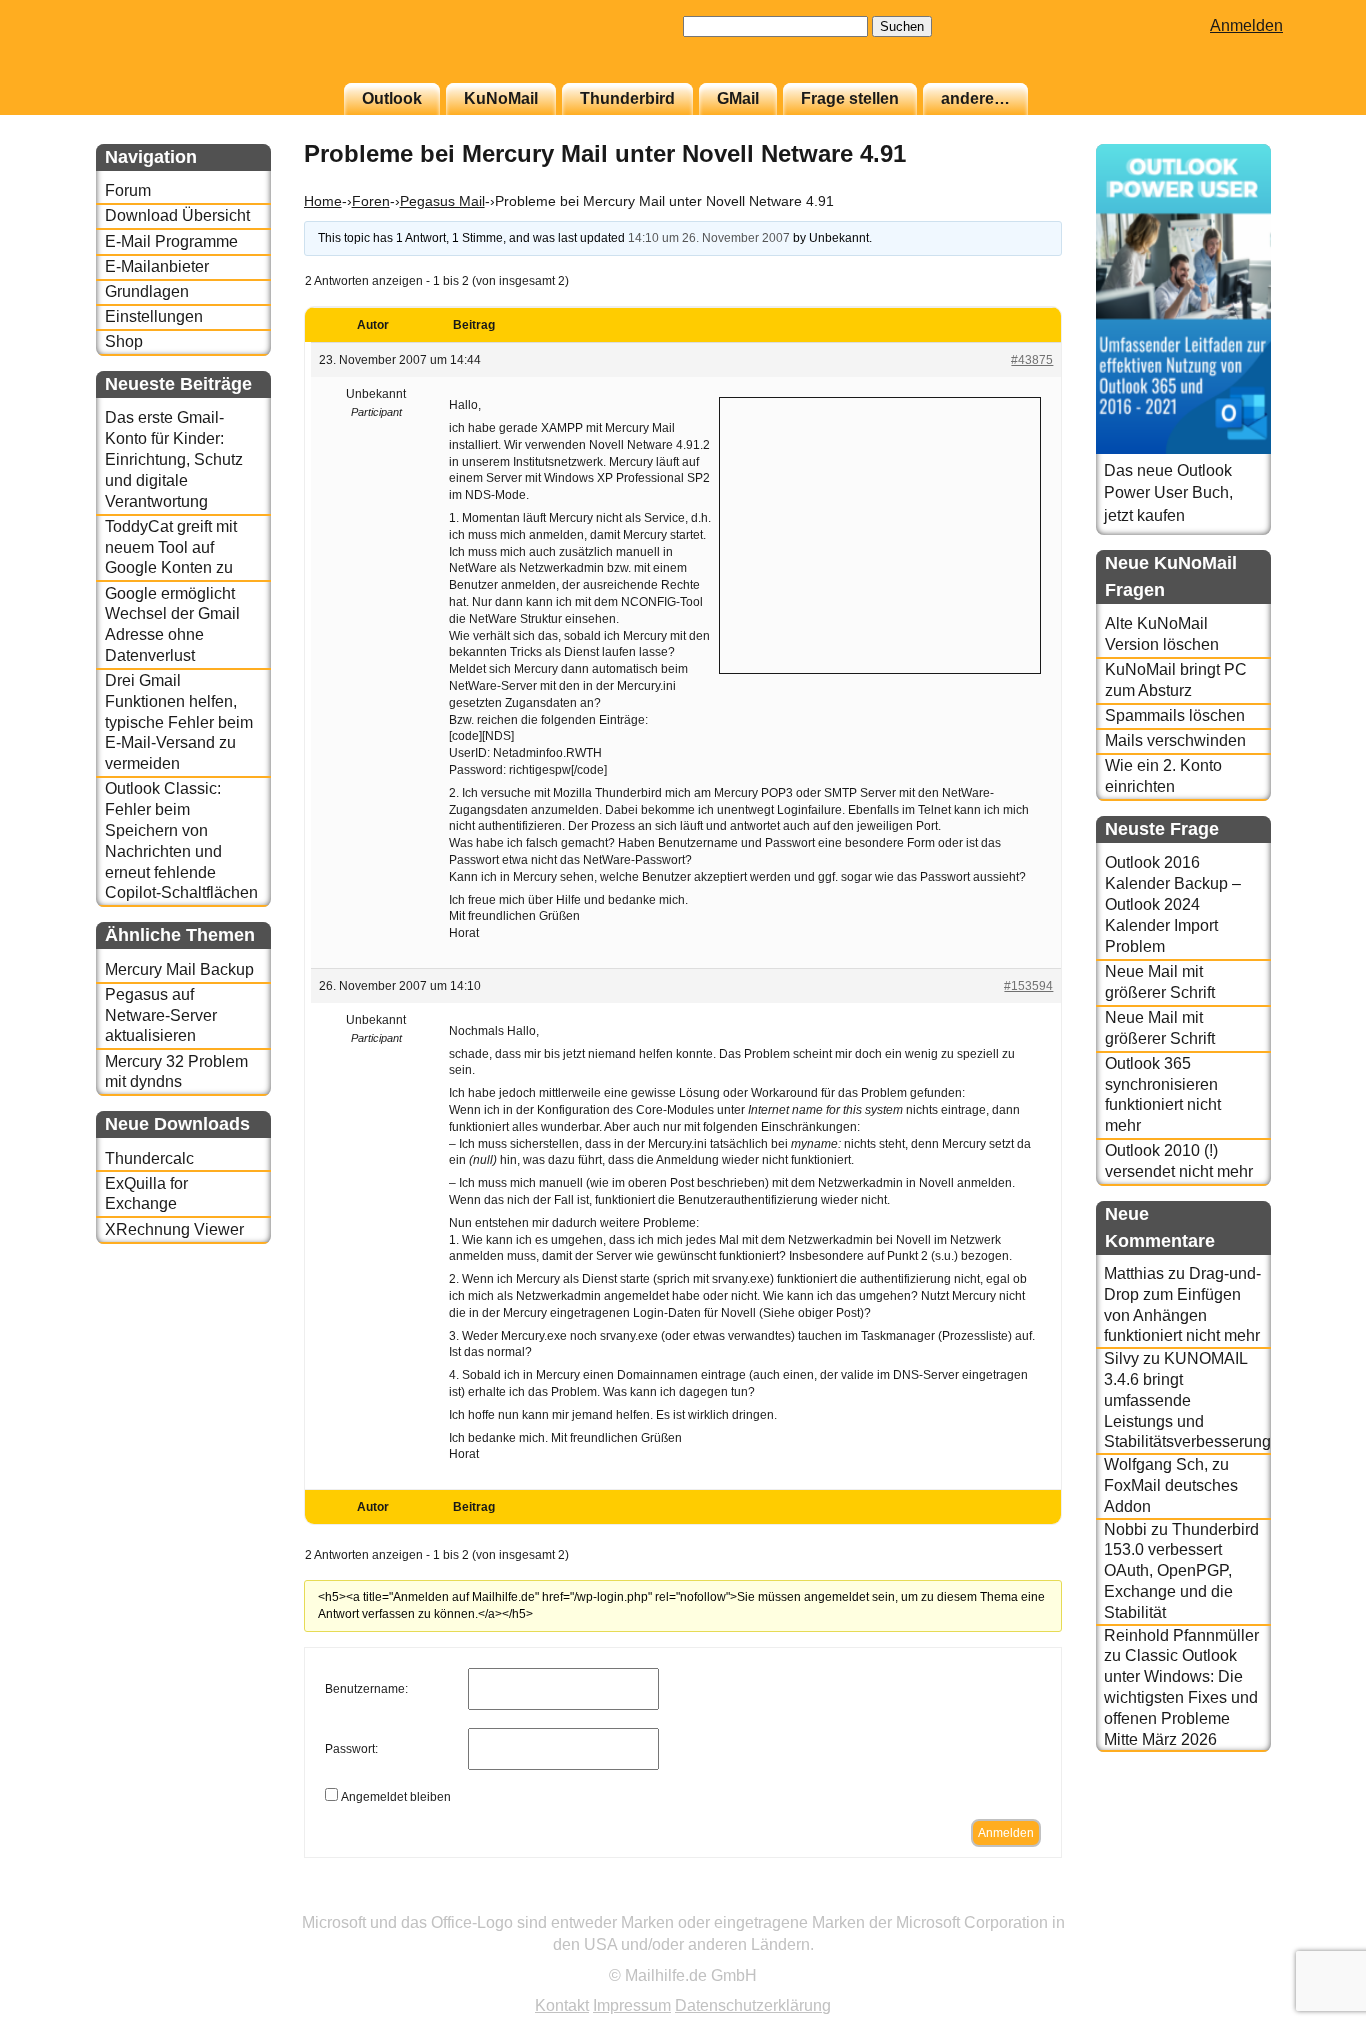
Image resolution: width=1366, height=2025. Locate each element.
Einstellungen (154, 316)
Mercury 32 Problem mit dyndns (176, 1072)
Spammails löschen (1175, 715)
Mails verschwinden (1175, 740)
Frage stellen (850, 98)
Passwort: (351, 1749)
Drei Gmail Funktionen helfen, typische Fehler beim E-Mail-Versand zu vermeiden (179, 722)
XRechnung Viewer (174, 1229)
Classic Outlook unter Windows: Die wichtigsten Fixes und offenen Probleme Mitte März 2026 (1181, 1697)
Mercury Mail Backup (179, 969)
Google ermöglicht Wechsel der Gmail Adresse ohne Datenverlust (172, 624)
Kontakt (562, 2005)
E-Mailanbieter (157, 266)
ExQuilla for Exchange (146, 1194)
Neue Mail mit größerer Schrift (1160, 982)
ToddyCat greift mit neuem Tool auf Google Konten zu (171, 547)
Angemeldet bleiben (396, 1797)
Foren (371, 201)
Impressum (632, 2005)
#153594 (1028, 986)
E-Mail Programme (171, 241)
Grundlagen (147, 291)
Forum (128, 190)
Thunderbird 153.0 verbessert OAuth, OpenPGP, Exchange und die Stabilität (1181, 1571)
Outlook (392, 98)
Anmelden (1246, 25)
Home (323, 201)
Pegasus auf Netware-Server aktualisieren (161, 1015)
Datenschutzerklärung (753, 2005)
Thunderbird (627, 98)
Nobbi (1125, 1529)
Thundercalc (149, 1158)
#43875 (1032, 360)
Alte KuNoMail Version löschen (1162, 634)
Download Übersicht (177, 215)
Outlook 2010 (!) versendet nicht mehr (1179, 1161)
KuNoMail (501, 98)
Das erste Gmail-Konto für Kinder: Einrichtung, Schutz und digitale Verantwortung (174, 459)
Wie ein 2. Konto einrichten (1163, 776)
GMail (738, 98)
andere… (975, 98)
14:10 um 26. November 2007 (709, 238)
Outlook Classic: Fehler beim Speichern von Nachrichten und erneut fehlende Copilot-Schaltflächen (181, 840)
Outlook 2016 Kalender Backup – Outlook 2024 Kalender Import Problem (1173, 904)
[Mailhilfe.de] (206, 51)
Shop (124, 341)
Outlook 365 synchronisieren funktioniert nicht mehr (1163, 1094)
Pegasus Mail (442, 201)
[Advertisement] (880, 533)
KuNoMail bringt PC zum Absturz (1176, 680)
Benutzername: (366, 1689)
